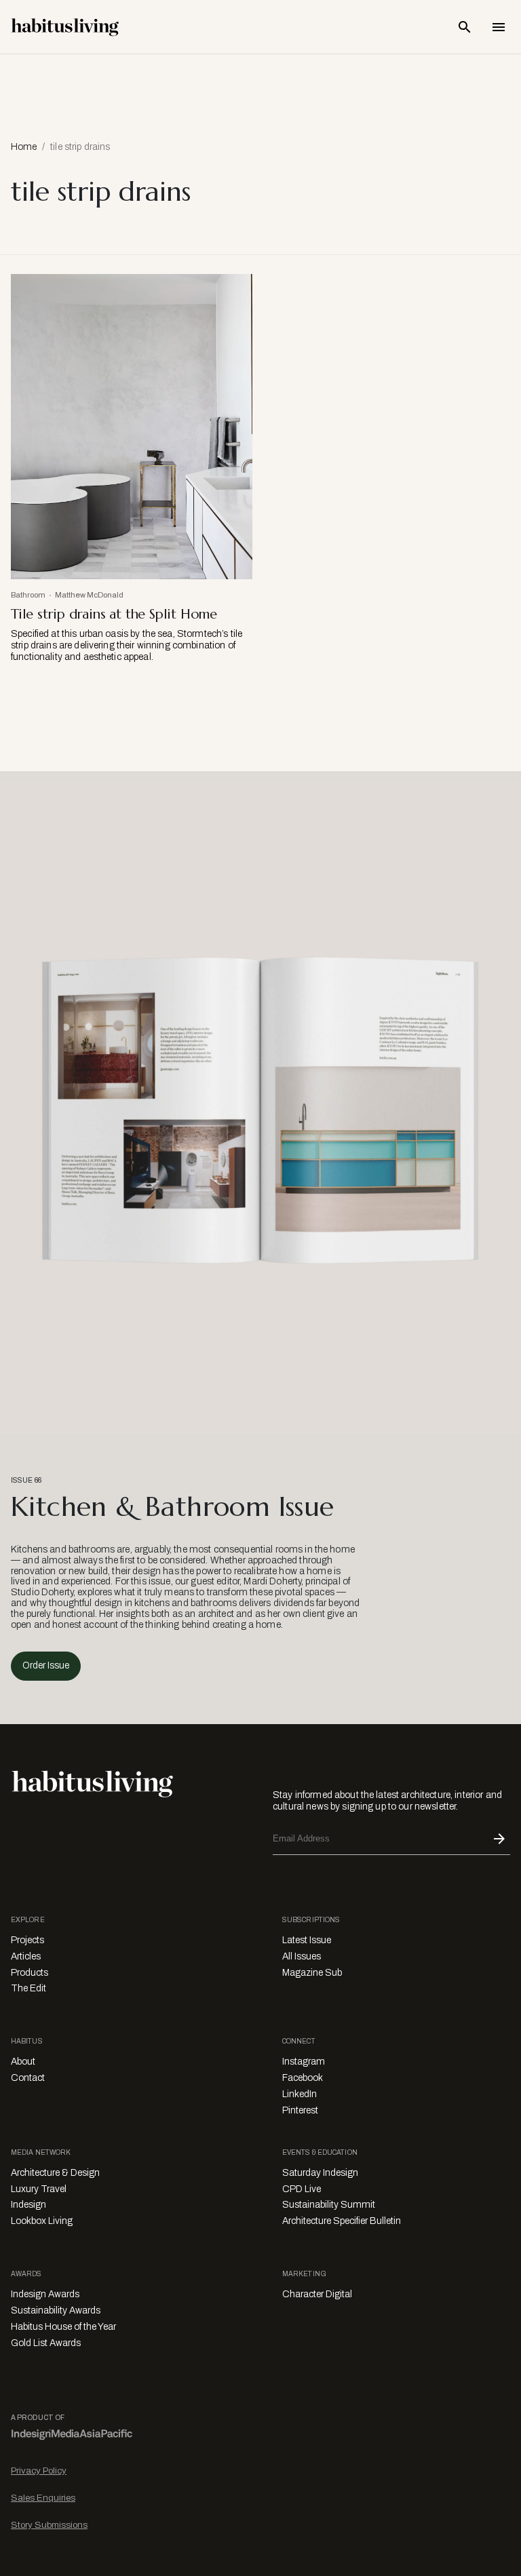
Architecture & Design (55, 2173)
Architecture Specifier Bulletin (342, 2221)
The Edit (28, 1988)
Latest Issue (307, 1940)
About (23, 2062)
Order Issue (46, 1665)
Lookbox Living (42, 2221)
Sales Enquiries (43, 2498)
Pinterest (300, 2110)
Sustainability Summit (329, 2205)
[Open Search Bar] (465, 27)
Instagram (304, 2062)
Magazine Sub (312, 1973)
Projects (27, 1940)
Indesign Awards (45, 2294)
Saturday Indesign (320, 2173)
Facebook (303, 2078)
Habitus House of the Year (63, 2327)
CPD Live (302, 2189)
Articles (26, 1956)
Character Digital (317, 2294)
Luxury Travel (39, 2189)
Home (24, 147)
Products (30, 1973)
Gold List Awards (46, 2343)
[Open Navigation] (499, 27)
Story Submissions (49, 2525)
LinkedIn (300, 2094)
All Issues (302, 1956)
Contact (28, 2078)
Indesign (28, 2205)
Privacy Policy (39, 2471)
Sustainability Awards (56, 2310)
